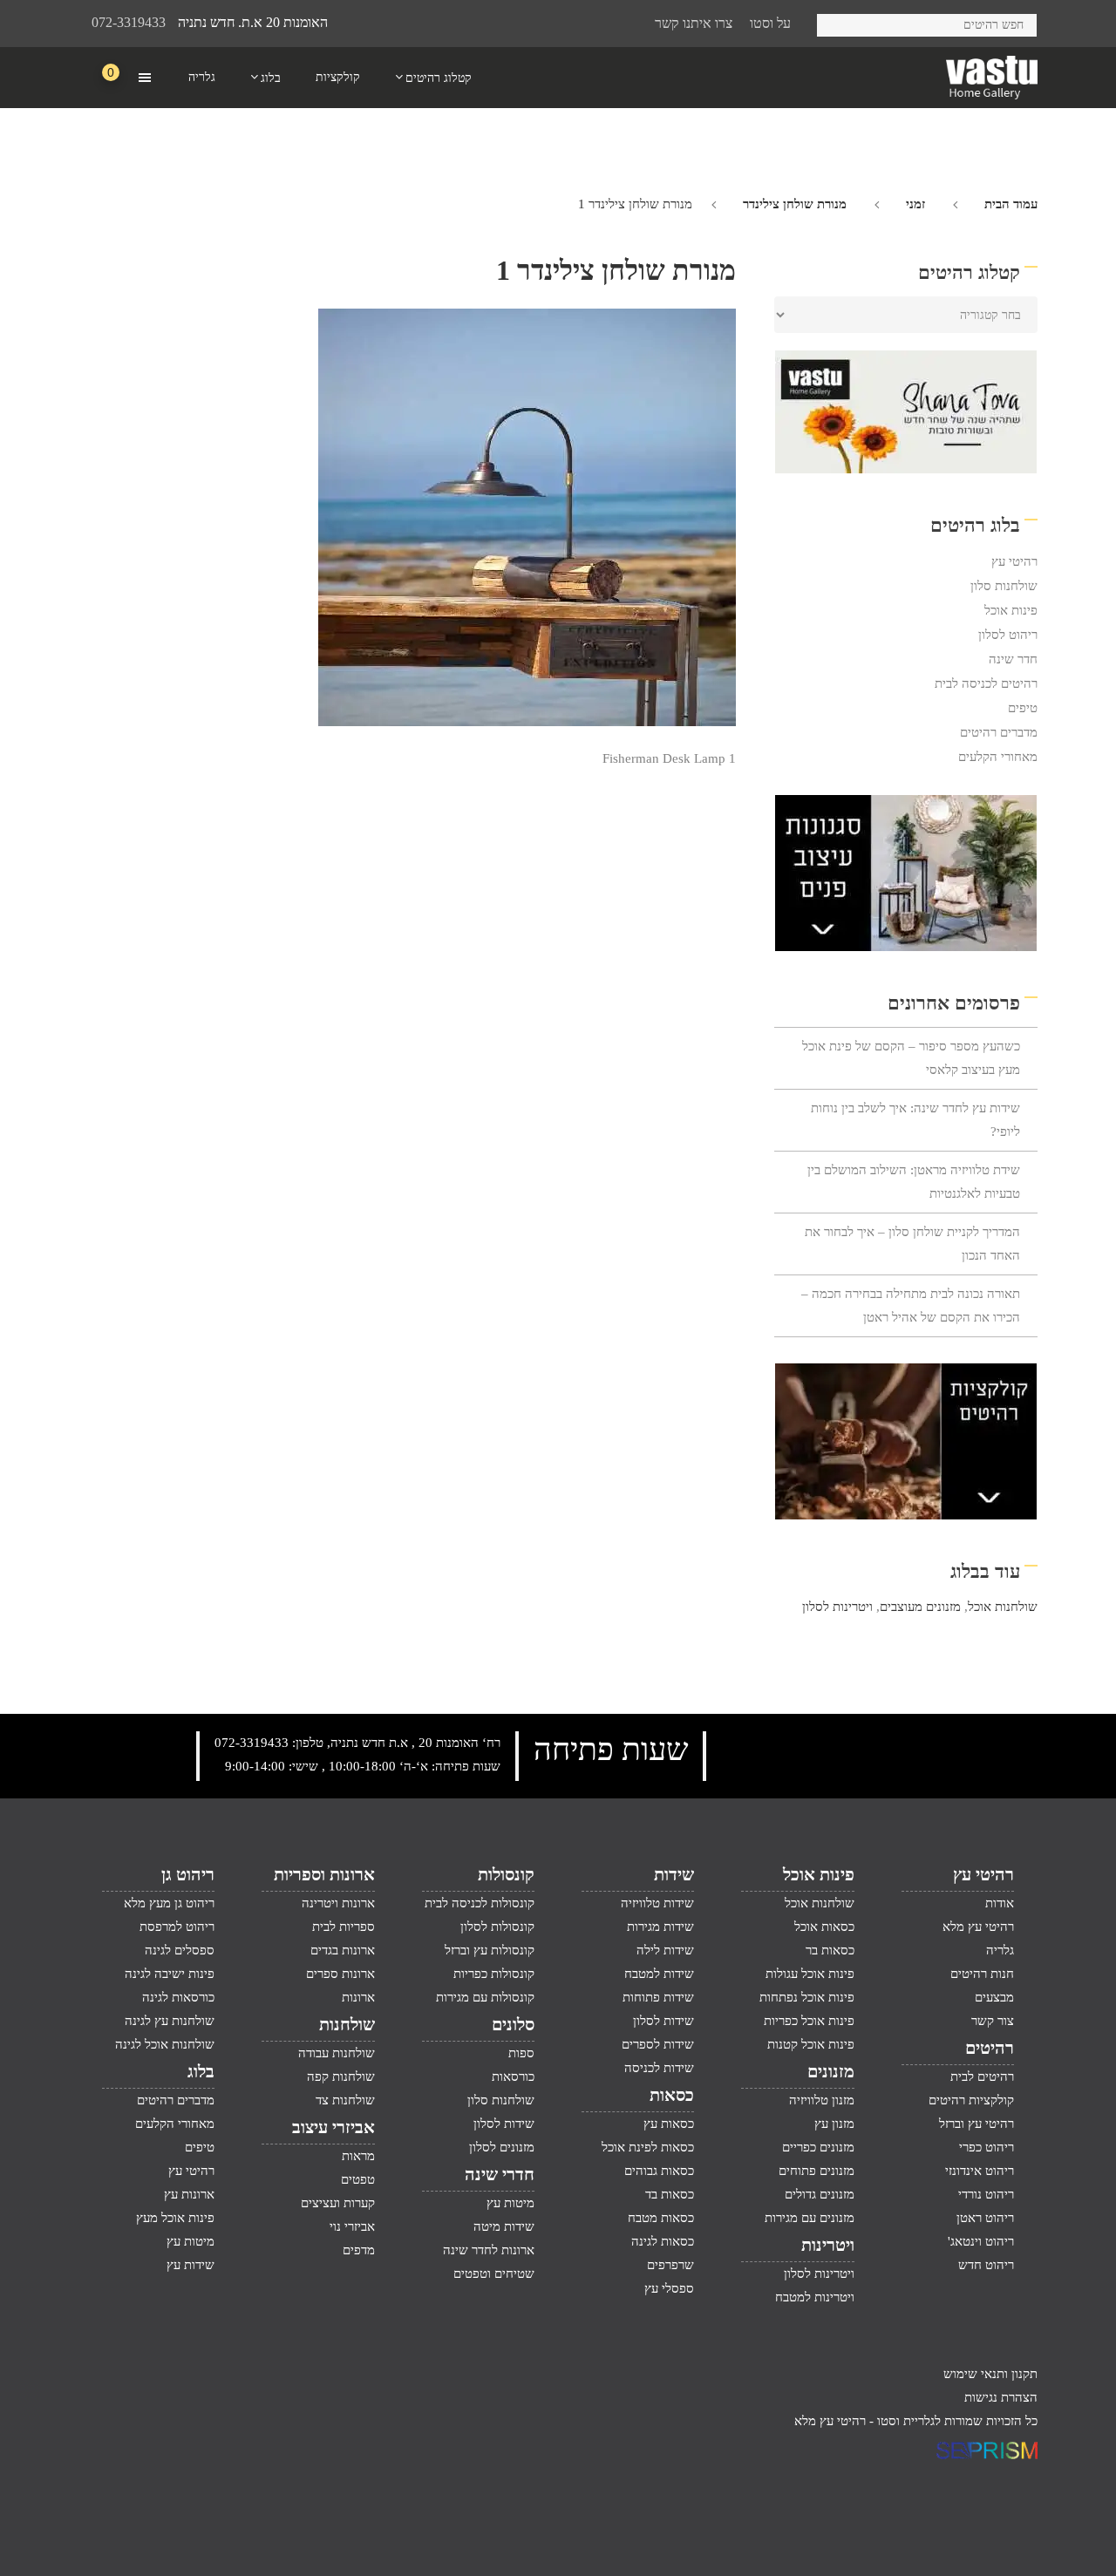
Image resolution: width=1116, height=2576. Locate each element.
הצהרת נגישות (1001, 2397)
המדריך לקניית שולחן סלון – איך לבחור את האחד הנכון (912, 1244)
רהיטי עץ (1014, 561)
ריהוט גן (188, 1874)
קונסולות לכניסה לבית (480, 1903)
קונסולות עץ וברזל (490, 1950)
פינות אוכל (1011, 610)
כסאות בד (670, 2194)
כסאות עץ (669, 2124)
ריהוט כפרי (987, 2147)
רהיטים (990, 2048)
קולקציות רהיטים (971, 2100)
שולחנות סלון (1004, 586)
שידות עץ (191, 2265)
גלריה (1000, 1950)
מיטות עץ (510, 2203)
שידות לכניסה (659, 2068)
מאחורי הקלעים (998, 757)
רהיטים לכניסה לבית (986, 683)
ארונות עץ (189, 2194)
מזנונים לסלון (502, 2147)
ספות (521, 2053)
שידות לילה (665, 1950)
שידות (674, 1874)
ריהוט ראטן (985, 2218)
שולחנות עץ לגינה (170, 2021)
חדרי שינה (500, 2174)
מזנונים (830, 2071)
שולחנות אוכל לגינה (165, 2044)
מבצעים (994, 1997)
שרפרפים (670, 2265)
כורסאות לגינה (178, 1997)
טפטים (357, 2179)
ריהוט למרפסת (177, 1927)
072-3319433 (129, 22)
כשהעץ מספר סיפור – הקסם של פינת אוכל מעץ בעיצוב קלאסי (911, 1058)
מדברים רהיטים (999, 732)
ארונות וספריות (324, 1874)
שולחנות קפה (340, 2076)
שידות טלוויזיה (657, 1903)
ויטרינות (827, 2245)
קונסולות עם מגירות (485, 1997)
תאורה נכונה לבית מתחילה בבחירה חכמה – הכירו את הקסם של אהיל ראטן (911, 1305)
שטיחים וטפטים (494, 2274)
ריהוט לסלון (1008, 635)
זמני (915, 204)
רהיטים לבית (982, 2076)
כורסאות (513, 2076)
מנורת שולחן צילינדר (795, 204)
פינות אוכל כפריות (809, 2021)
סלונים (513, 2024)
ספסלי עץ (669, 2288)
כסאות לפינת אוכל (648, 2147)
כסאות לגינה (663, 2241)
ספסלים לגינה (180, 1950)
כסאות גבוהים (659, 2171)
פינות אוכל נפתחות (806, 1997)
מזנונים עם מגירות (809, 2218)
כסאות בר (830, 1950)
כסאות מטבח (661, 2218)
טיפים (1023, 708)
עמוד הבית (1011, 204)
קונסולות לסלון (497, 1927)
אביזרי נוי (352, 2226)
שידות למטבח (659, 1974)
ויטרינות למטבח (814, 2297)
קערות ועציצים (337, 2203)
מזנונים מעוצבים (920, 1607)
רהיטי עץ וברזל (976, 2124)
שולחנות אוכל (1003, 1607)
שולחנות (347, 2024)
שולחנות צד (345, 2100)
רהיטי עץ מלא (978, 1927)
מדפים (358, 2250)
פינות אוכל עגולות (810, 1974)
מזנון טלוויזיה (821, 2100)
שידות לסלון (663, 2021)
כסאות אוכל (824, 1927)
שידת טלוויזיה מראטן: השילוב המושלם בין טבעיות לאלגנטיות (914, 1182)
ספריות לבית (343, 1927)
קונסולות (506, 1874)
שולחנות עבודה (336, 2053)
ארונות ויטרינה (338, 1903)
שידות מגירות (660, 1927)
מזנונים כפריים (818, 2147)
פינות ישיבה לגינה (170, 1974)
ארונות (358, 1997)
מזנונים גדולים (819, 2194)
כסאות (672, 2095)
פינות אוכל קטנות (810, 2044)
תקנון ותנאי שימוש (990, 2374)
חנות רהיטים (982, 1974)
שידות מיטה (504, 2226)
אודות (1000, 1903)
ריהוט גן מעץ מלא (169, 1903)
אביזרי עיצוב (333, 2127)
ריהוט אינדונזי (980, 2171)
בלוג (201, 2071)
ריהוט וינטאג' (981, 2241)
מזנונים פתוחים (816, 2171)
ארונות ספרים (340, 1974)
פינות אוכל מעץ (175, 2218)
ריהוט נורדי (986, 2194)
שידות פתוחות (658, 1997)
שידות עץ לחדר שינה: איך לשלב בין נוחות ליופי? (915, 1120)
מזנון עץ (834, 2124)
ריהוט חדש (986, 2265)
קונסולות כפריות (494, 1974)
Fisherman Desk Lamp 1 (669, 758)
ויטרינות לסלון (837, 1607)
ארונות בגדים (342, 1950)
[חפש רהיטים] (837, 22)
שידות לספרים (658, 2044)
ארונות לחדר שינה (489, 2250)
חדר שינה (1013, 659)
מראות (358, 2156)
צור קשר (993, 2021)
